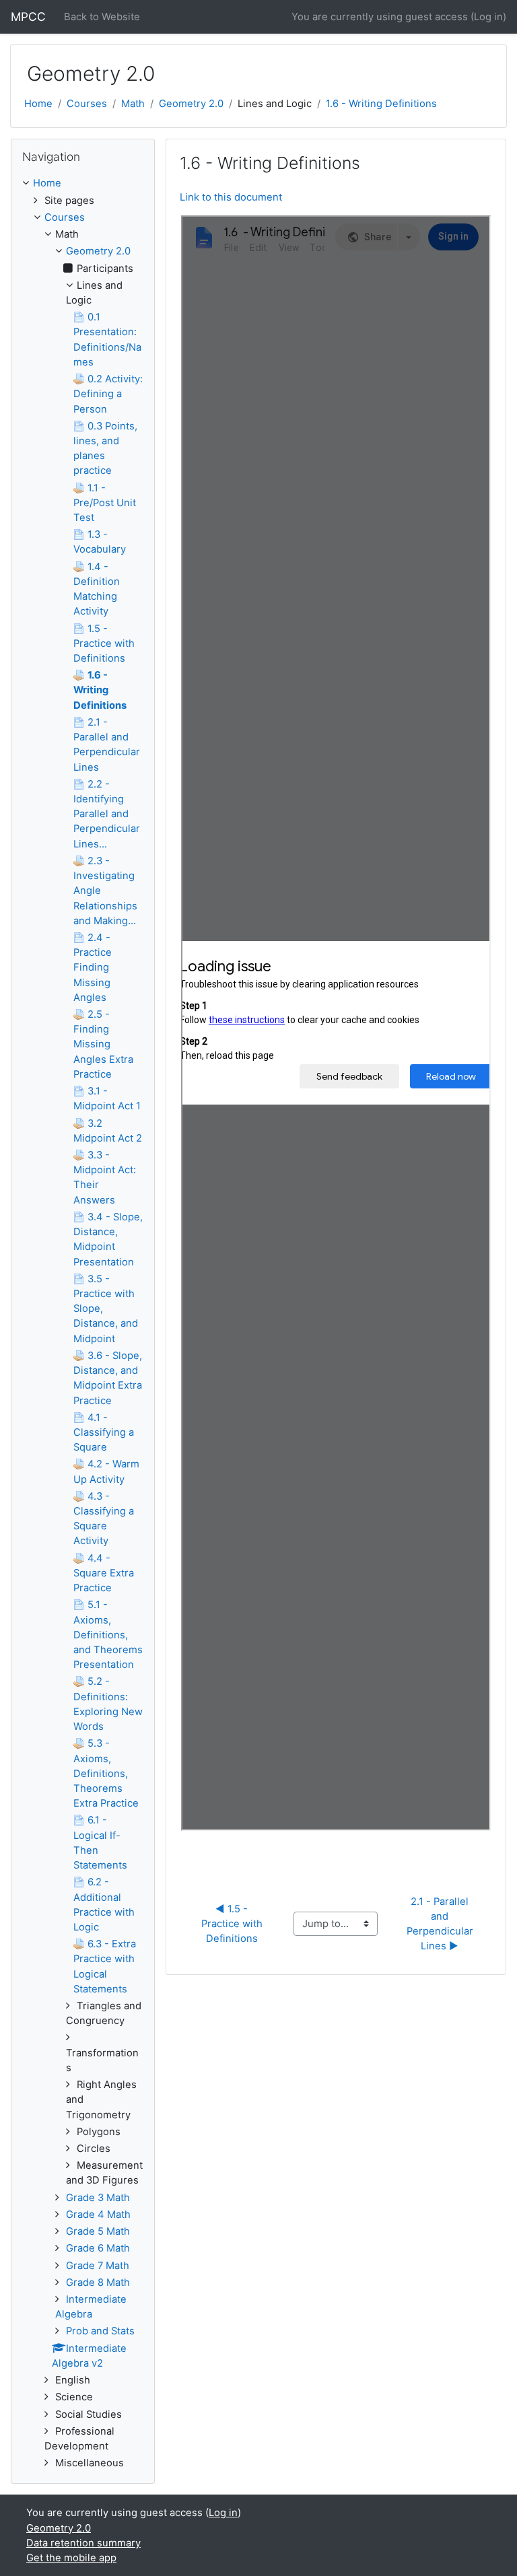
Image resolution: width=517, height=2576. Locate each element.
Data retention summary (83, 2543)
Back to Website (102, 17)
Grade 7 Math (98, 2266)
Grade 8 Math (98, 2283)
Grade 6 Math (98, 2248)
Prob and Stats (100, 2331)
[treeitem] (83, 183)
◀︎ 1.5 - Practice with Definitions (233, 1924)
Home (38, 104)
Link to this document (231, 197)
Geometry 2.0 (191, 104)
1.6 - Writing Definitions (381, 104)
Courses (87, 104)
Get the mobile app (71, 2558)
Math (133, 104)
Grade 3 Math (98, 2198)
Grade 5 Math (98, 2231)
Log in (488, 17)
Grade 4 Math (98, 2215)
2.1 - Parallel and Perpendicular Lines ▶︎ (441, 1924)
